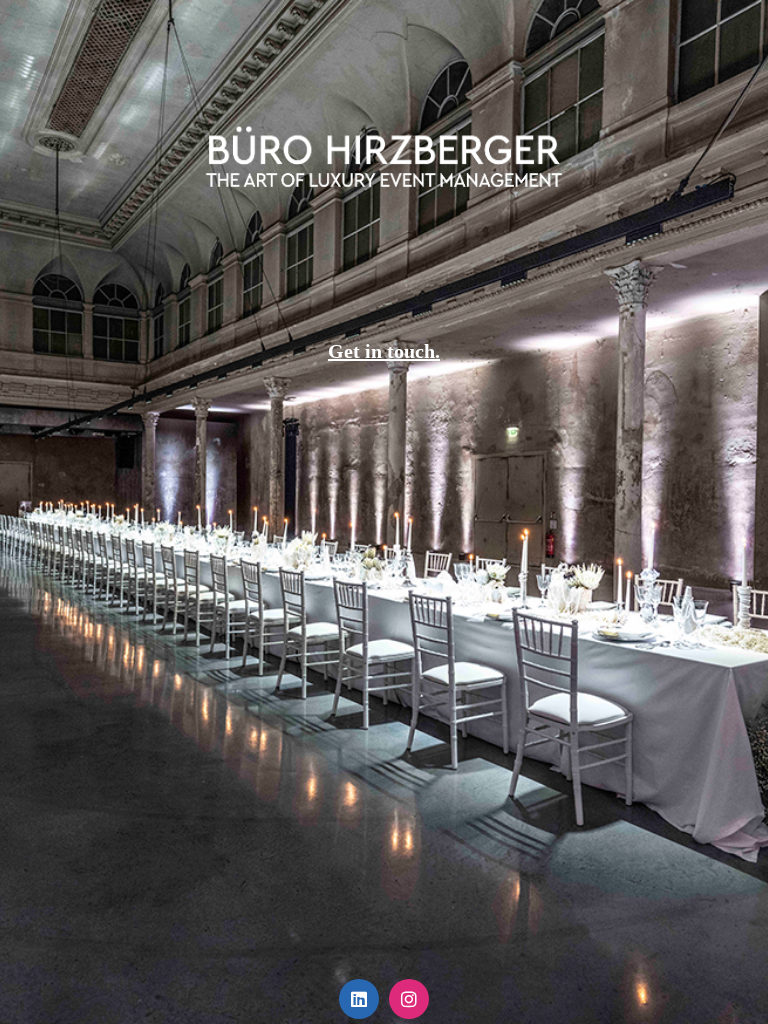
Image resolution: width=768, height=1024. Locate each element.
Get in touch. (384, 351)
